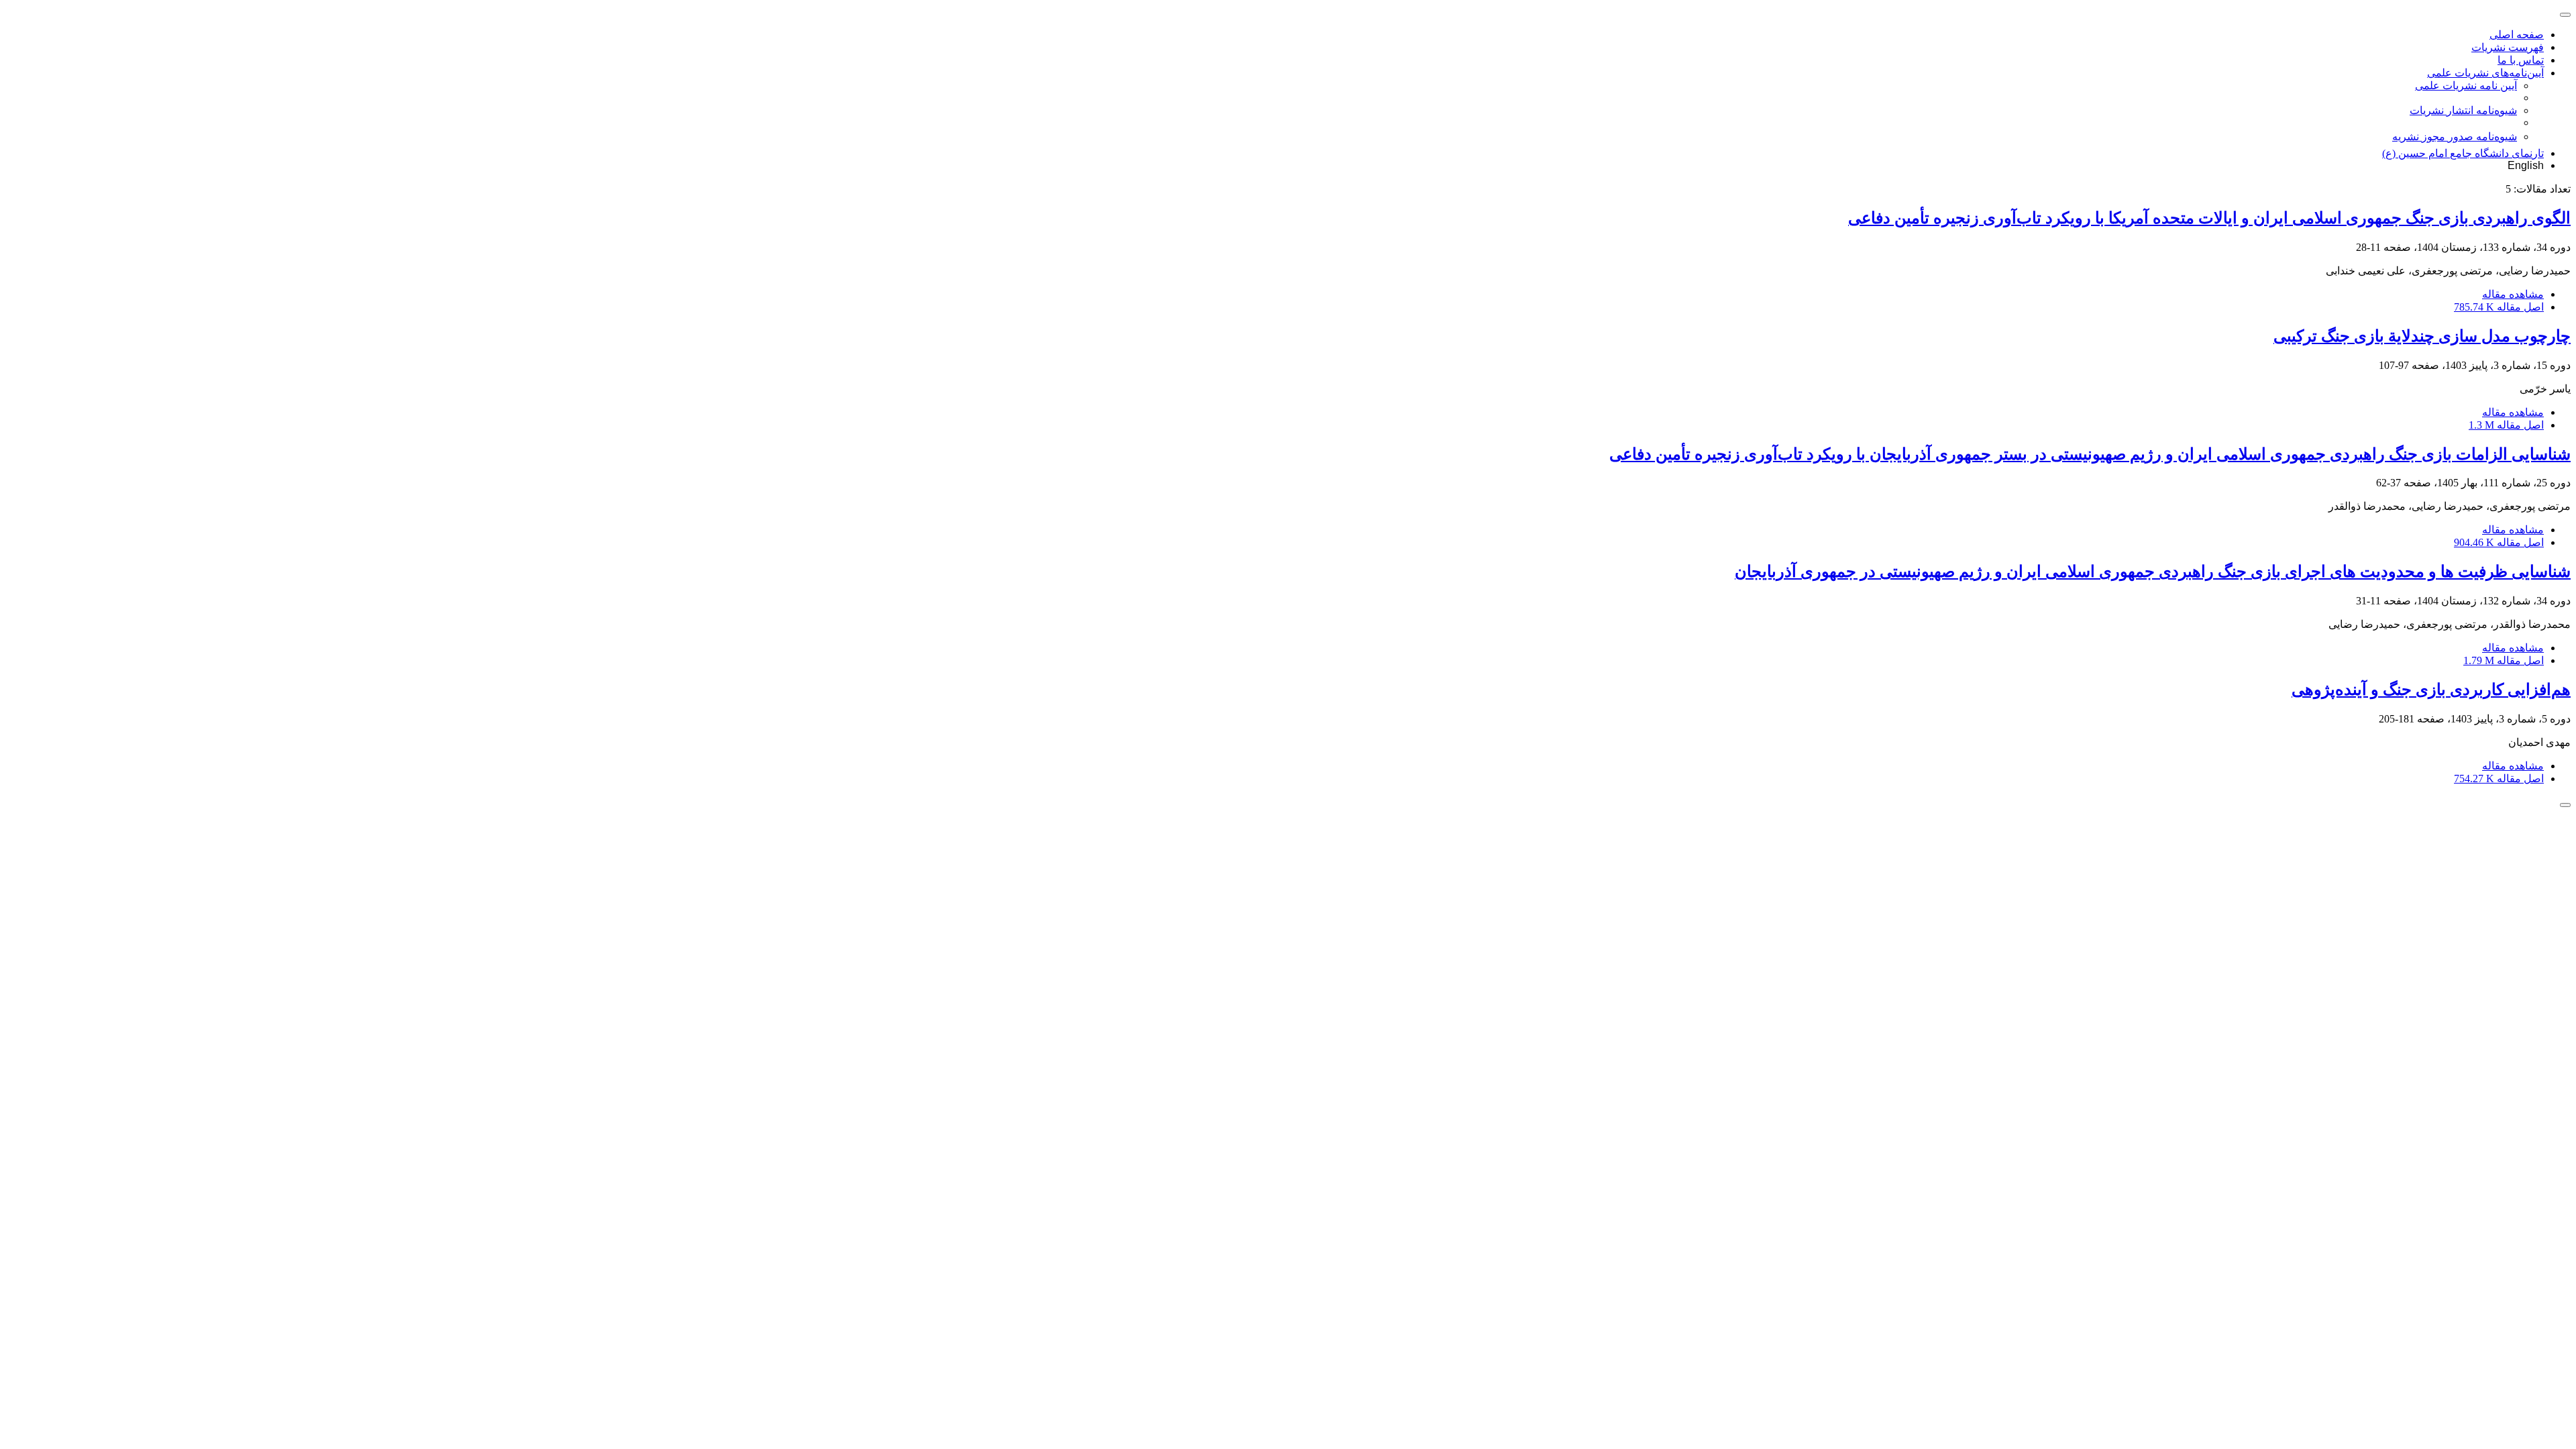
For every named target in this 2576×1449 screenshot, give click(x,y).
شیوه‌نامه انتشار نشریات (2463, 110)
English (2526, 165)
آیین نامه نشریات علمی (2466, 86)
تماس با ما (2521, 60)
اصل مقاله (2499, 307)
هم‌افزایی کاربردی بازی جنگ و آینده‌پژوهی (2431, 690)
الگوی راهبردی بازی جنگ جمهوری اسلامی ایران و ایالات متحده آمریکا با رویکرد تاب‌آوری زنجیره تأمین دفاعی (2209, 218)
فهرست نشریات (2508, 47)
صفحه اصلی (2517, 35)
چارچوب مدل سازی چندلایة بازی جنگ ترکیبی (2422, 336)
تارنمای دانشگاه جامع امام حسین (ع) (2463, 153)
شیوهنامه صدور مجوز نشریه (2455, 137)
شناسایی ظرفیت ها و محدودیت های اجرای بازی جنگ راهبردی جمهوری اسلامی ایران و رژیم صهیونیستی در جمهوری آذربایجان (2153, 572)
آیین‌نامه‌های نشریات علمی (2485, 73)
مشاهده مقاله (2513, 294)
